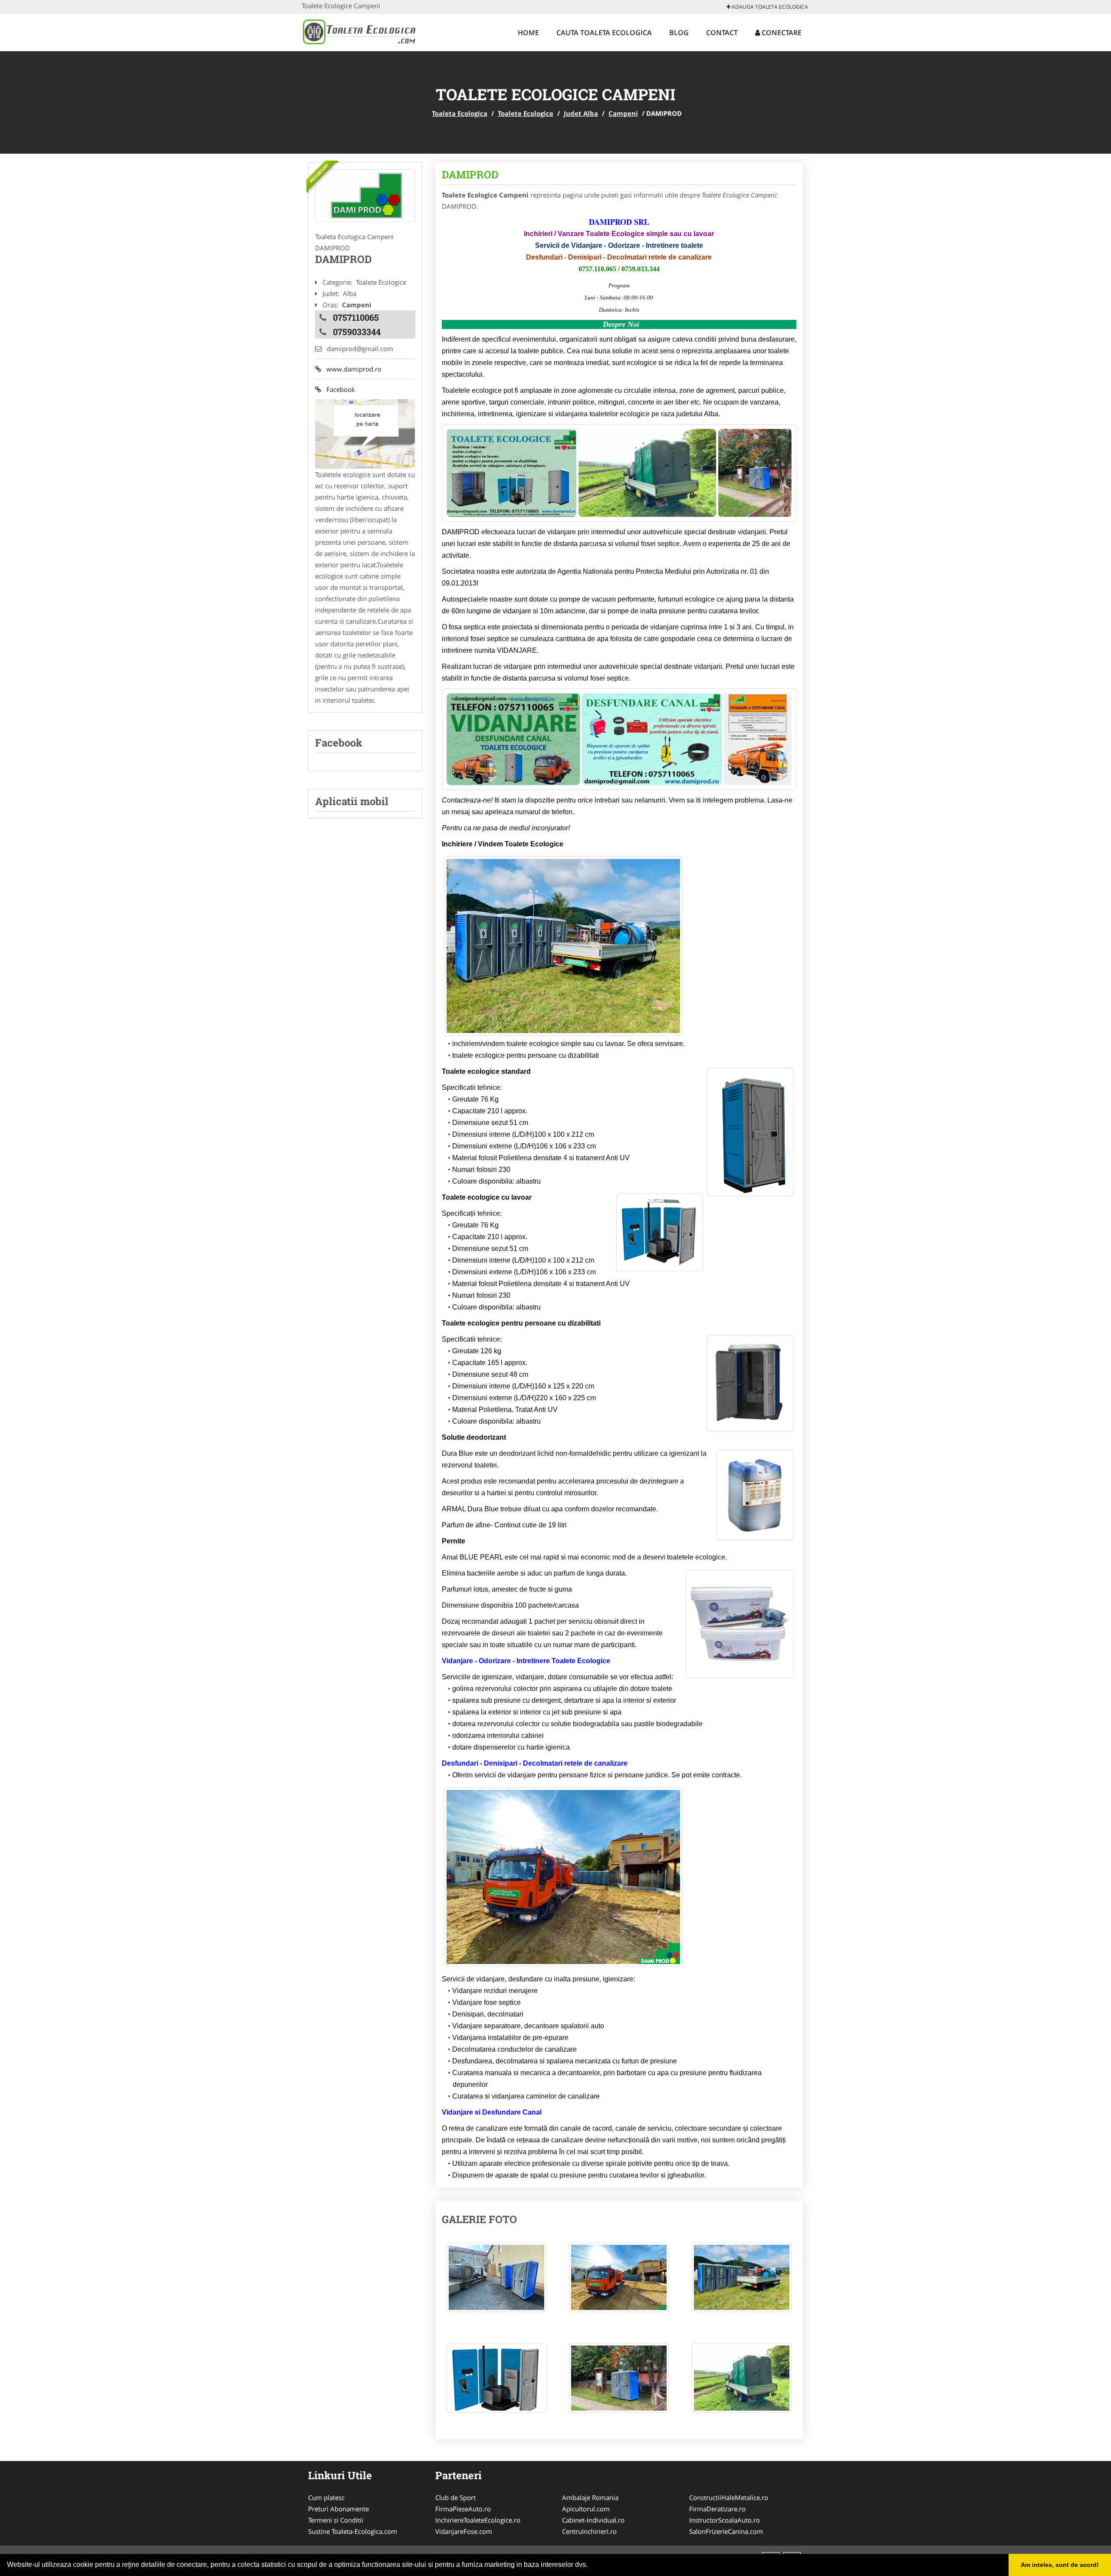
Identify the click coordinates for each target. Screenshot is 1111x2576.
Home (528, 33)
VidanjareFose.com (464, 2531)
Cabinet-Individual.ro (593, 2520)
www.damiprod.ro (351, 369)
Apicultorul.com (586, 2509)
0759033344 (357, 332)
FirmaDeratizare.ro (717, 2509)
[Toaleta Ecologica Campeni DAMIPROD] (496, 2282)
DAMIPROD (470, 174)
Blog (679, 33)
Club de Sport (455, 2497)
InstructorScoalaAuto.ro (725, 2520)
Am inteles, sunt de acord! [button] (1060, 2565)
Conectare (781, 33)
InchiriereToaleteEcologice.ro (478, 2520)
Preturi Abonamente (339, 2509)
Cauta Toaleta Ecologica (604, 33)
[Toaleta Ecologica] (359, 31)
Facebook (338, 389)
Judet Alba (581, 113)
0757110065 (356, 317)
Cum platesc (326, 2497)
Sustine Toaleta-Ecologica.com (353, 2531)
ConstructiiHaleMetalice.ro (729, 2497)
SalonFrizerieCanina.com (726, 2531)
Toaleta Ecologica (460, 113)
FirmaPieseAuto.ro (463, 2509)
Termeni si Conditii (336, 2520)
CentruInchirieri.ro (589, 2531)
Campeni (623, 113)
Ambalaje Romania (590, 2497)
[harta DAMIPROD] (365, 433)
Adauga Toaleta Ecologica (769, 7)
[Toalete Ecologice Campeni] (365, 196)
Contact (722, 33)
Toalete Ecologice (526, 113)
